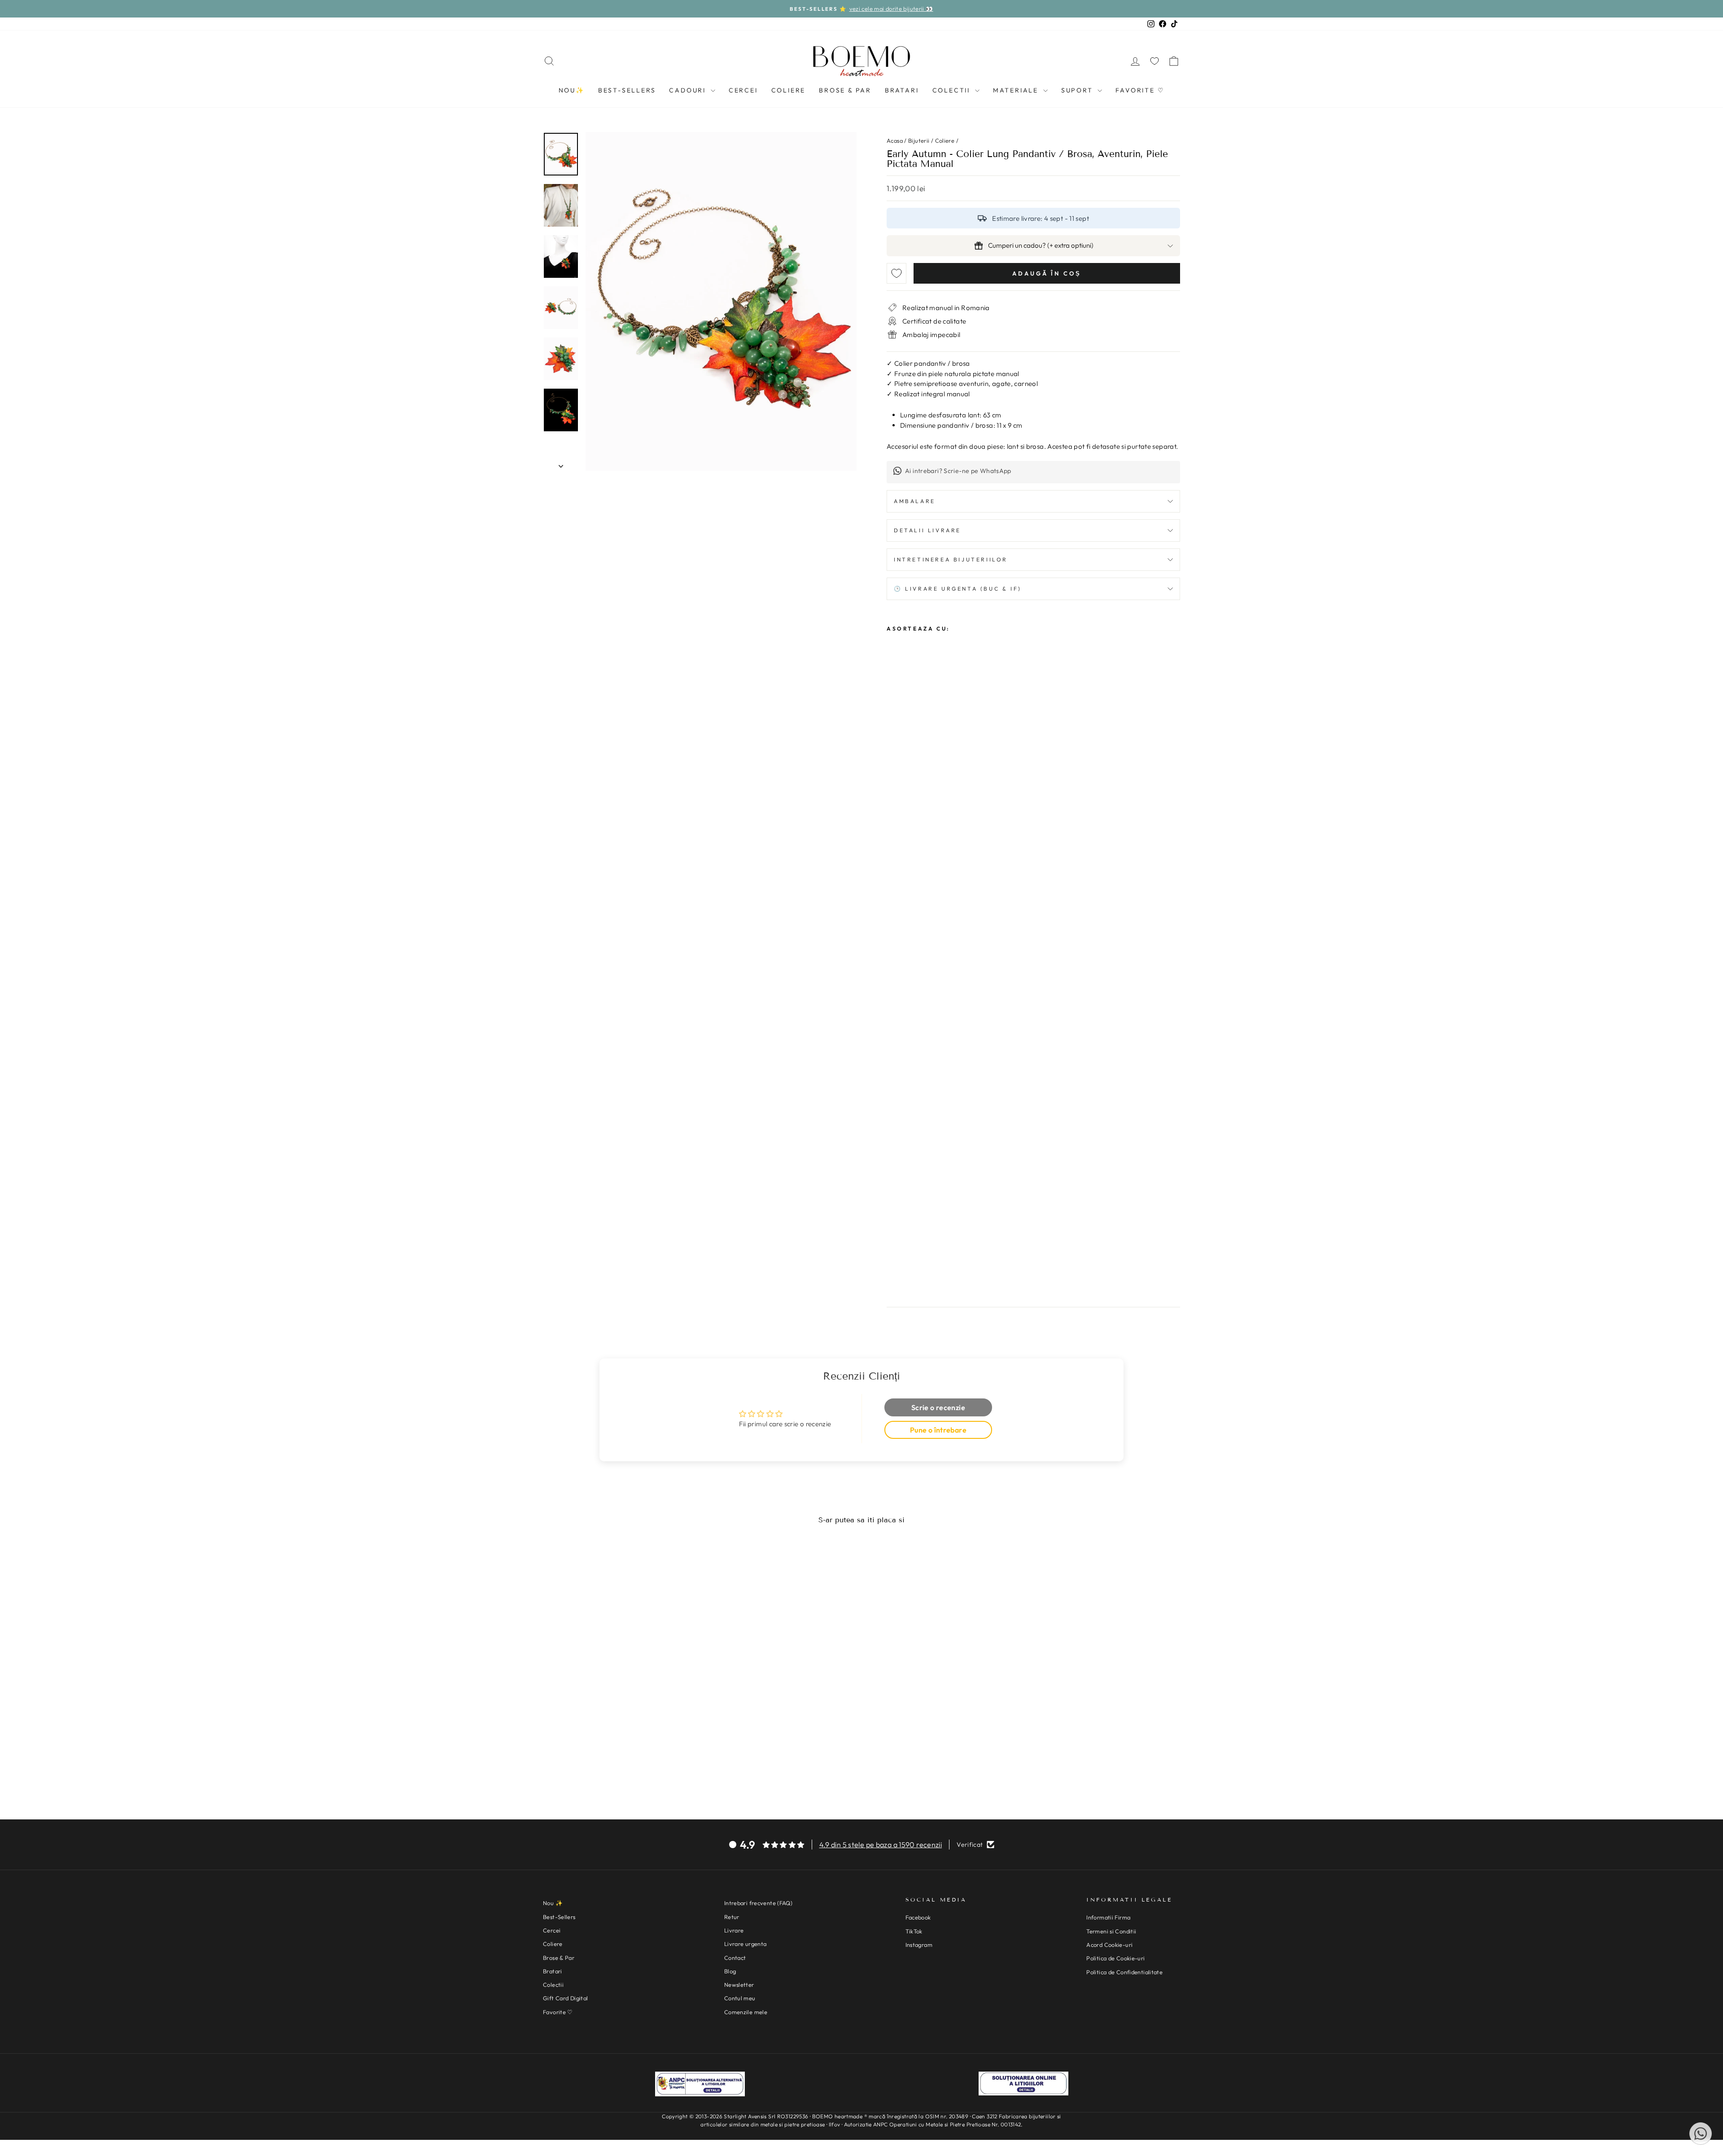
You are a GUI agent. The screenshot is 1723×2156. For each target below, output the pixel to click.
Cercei (743, 90)
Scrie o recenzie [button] (938, 1407)
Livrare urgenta (746, 1944)
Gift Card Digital (565, 1998)
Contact (735, 1958)
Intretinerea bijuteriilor (951, 559)
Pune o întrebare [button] (938, 1430)
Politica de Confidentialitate (1124, 1972)
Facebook (918, 1917)
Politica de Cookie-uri (1115, 1958)
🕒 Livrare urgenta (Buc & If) (958, 589)
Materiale (1017, 90)
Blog (730, 1971)
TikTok (914, 1931)
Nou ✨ (553, 1903)
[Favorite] (1154, 61)
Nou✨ (572, 90)
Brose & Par (845, 90)
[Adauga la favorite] (896, 273)
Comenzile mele (746, 2012)
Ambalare (915, 501)
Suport (1078, 90)
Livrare (734, 1930)
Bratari (902, 90)
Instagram (919, 1945)
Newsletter (739, 1985)
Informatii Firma (1108, 1917)
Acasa (895, 140)
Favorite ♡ (1140, 90)
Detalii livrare (927, 530)
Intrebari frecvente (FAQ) (758, 1903)
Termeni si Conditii (1111, 1931)
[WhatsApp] (1701, 2134)
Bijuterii (919, 140)
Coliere (789, 90)
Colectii (953, 90)
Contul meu (740, 1998)
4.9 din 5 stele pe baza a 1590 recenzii (881, 1845)
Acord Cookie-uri (1109, 1945)
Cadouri (689, 90)
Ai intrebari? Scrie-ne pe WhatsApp (958, 471)
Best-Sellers (627, 90)
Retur (732, 1917)
